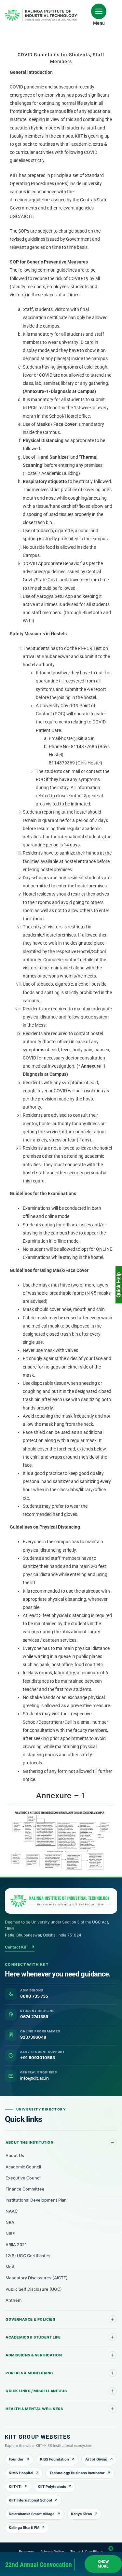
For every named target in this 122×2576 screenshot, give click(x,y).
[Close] (111, 2547)
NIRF (10, 2234)
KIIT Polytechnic (52, 2487)
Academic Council (23, 2167)
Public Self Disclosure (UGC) (34, 2289)
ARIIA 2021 (16, 2245)
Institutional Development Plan (36, 2200)
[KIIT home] (61, 1901)
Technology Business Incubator (77, 2473)
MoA (10, 2267)
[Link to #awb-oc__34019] (99, 11)
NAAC (12, 2211)
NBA (10, 2223)
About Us (15, 2156)
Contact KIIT (20, 1947)
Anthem (14, 2300)
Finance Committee (25, 2189)
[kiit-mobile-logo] (42, 11)
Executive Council (23, 2178)
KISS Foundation (54, 2459)
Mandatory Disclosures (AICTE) (37, 2278)
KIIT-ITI (15, 2487)
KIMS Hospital (21, 2473)
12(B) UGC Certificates (28, 2256)
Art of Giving (96, 2459)
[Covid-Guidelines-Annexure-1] (61, 1812)
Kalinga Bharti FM (24, 2528)
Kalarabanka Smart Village (32, 2514)
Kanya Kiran (81, 2514)
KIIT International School (30, 2500)
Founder (16, 2459)
